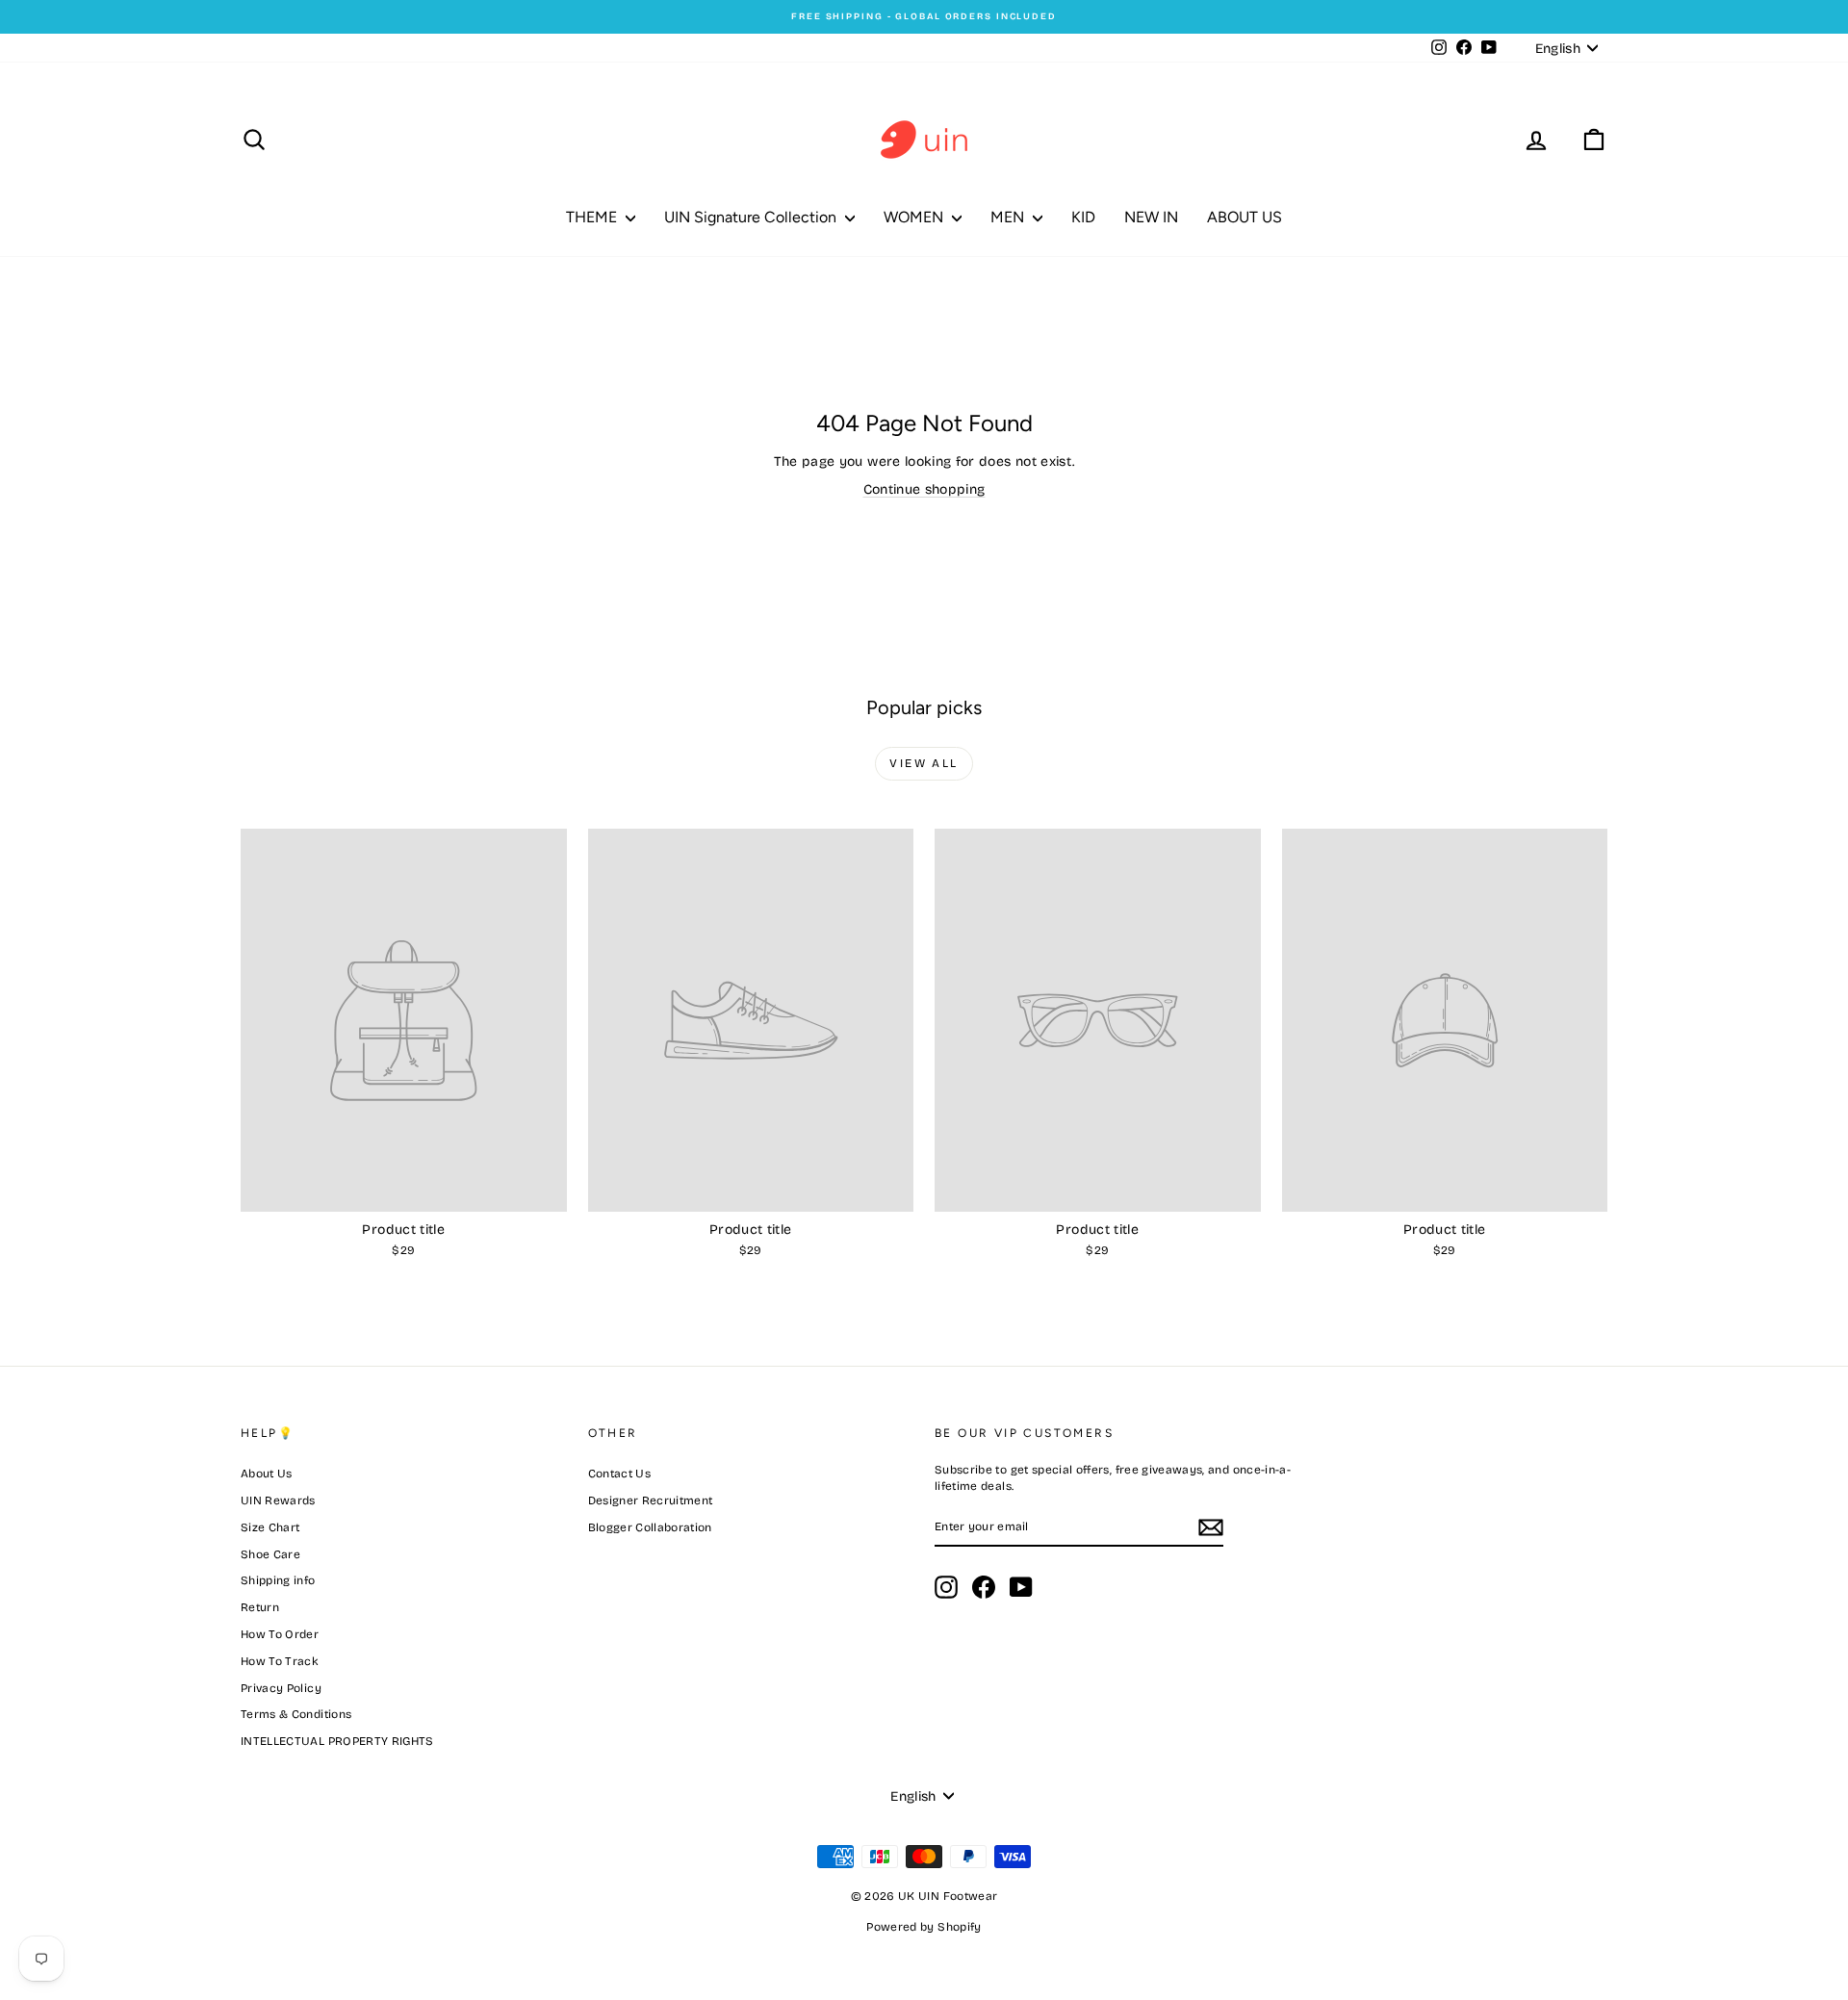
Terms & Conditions (296, 1714)
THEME (593, 217)
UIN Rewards (278, 1500)
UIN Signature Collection (752, 217)
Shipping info (278, 1580)
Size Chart (270, 1527)
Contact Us (620, 1474)
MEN (1009, 217)
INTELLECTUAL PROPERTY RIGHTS (337, 1741)
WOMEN (915, 217)
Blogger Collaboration (650, 1527)
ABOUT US (1245, 217)
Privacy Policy (281, 1688)
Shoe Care (270, 1554)
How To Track (280, 1661)
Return (260, 1607)
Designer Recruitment (651, 1500)
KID (1083, 217)
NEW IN (1151, 217)
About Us (267, 1474)
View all (924, 763)
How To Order (280, 1634)
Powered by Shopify (924, 1927)
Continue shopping (924, 489)
